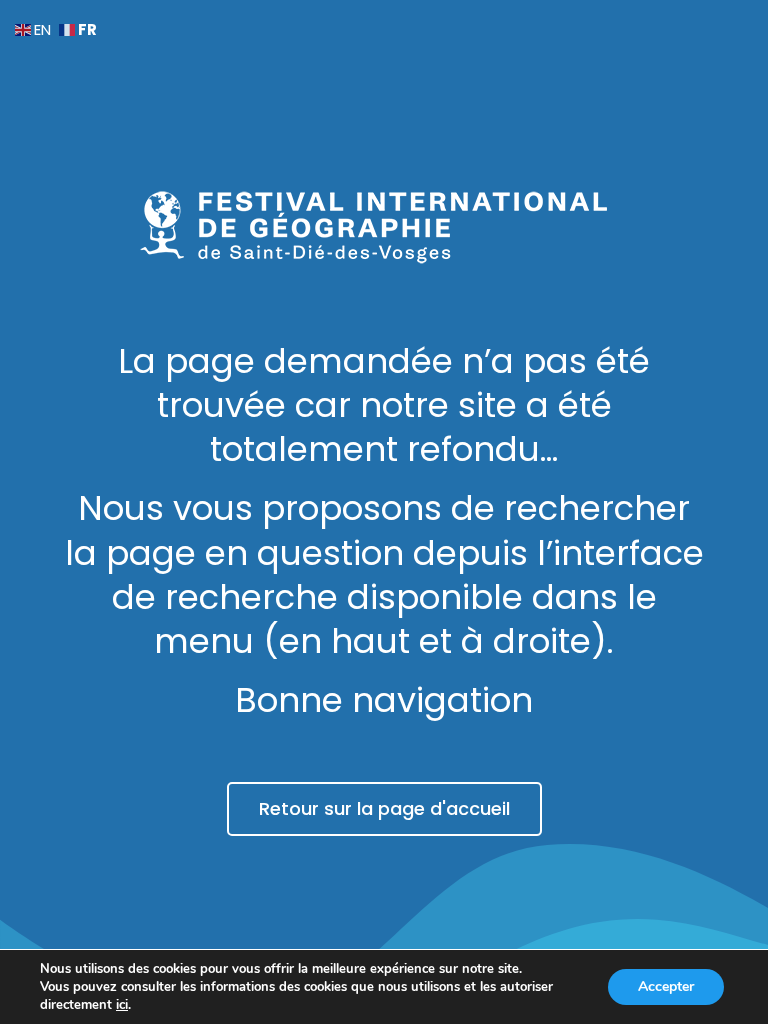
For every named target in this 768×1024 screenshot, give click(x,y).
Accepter (666, 986)
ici (122, 1005)
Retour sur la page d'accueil (384, 808)
